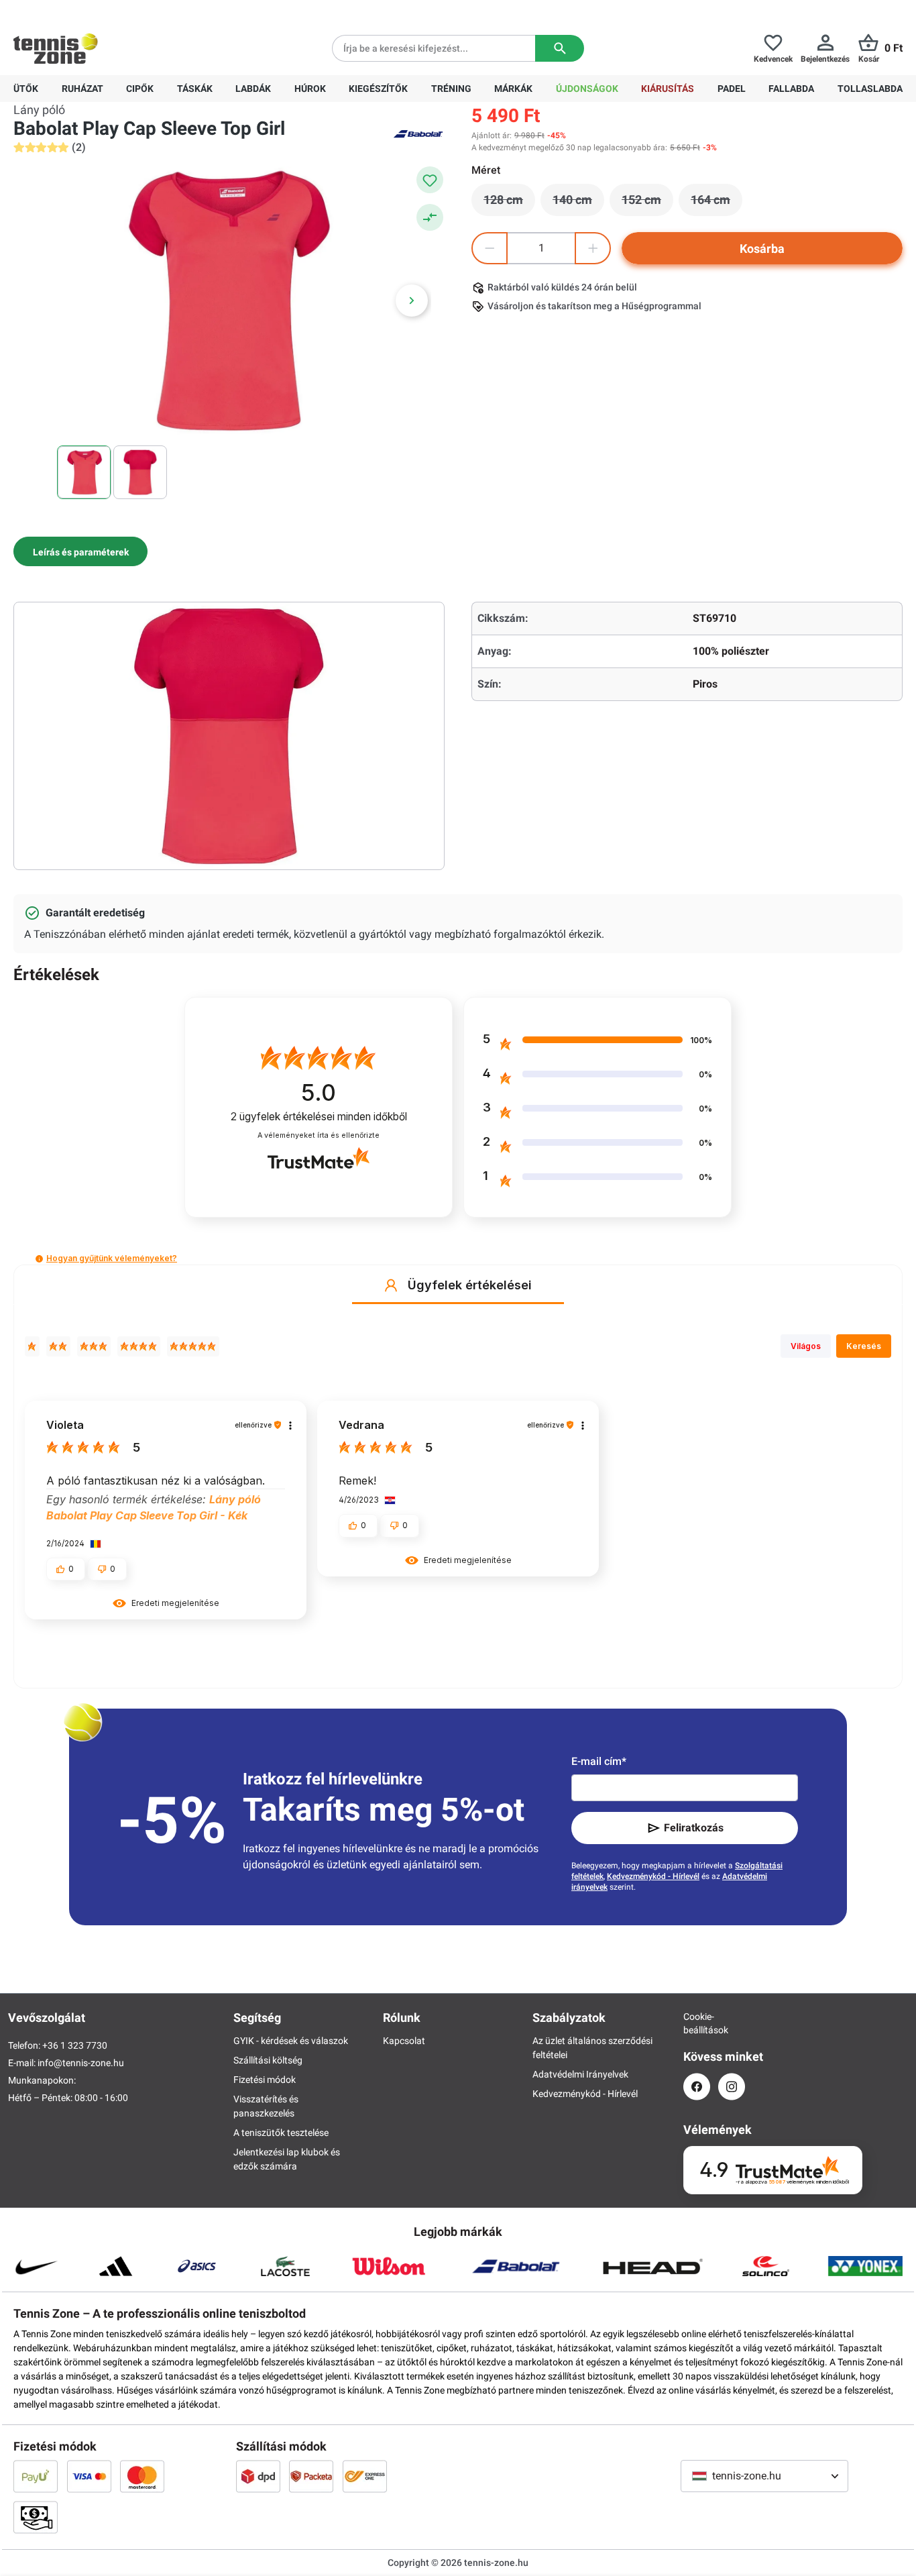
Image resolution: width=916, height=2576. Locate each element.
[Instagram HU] (732, 2087)
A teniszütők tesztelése (281, 2133)
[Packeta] (311, 2476)
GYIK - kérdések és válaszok (291, 2041)
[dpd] (258, 2476)
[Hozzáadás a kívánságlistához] (430, 180)
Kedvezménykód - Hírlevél (653, 1876)
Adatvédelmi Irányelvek (580, 2074)
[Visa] (89, 2476)
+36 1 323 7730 (92, 11)
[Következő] (412, 301)
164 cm (717, 203)
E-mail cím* (599, 1761)
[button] (39, 1259)
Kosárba (762, 249)
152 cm (647, 203)
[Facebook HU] (697, 2087)
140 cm (578, 203)
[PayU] (36, 2476)
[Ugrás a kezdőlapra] (56, 48)
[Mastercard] (142, 2476)
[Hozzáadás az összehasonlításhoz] (430, 217)
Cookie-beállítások (697, 2023)
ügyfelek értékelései (319, 1117)
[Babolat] (418, 133)
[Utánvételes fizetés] (36, 2517)
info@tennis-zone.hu (81, 2063)
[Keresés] (560, 48)
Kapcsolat (404, 2041)
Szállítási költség (268, 2060)
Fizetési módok (265, 2080)
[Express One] (365, 2476)
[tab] (80, 551)
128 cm (509, 203)
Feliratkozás (694, 1828)
